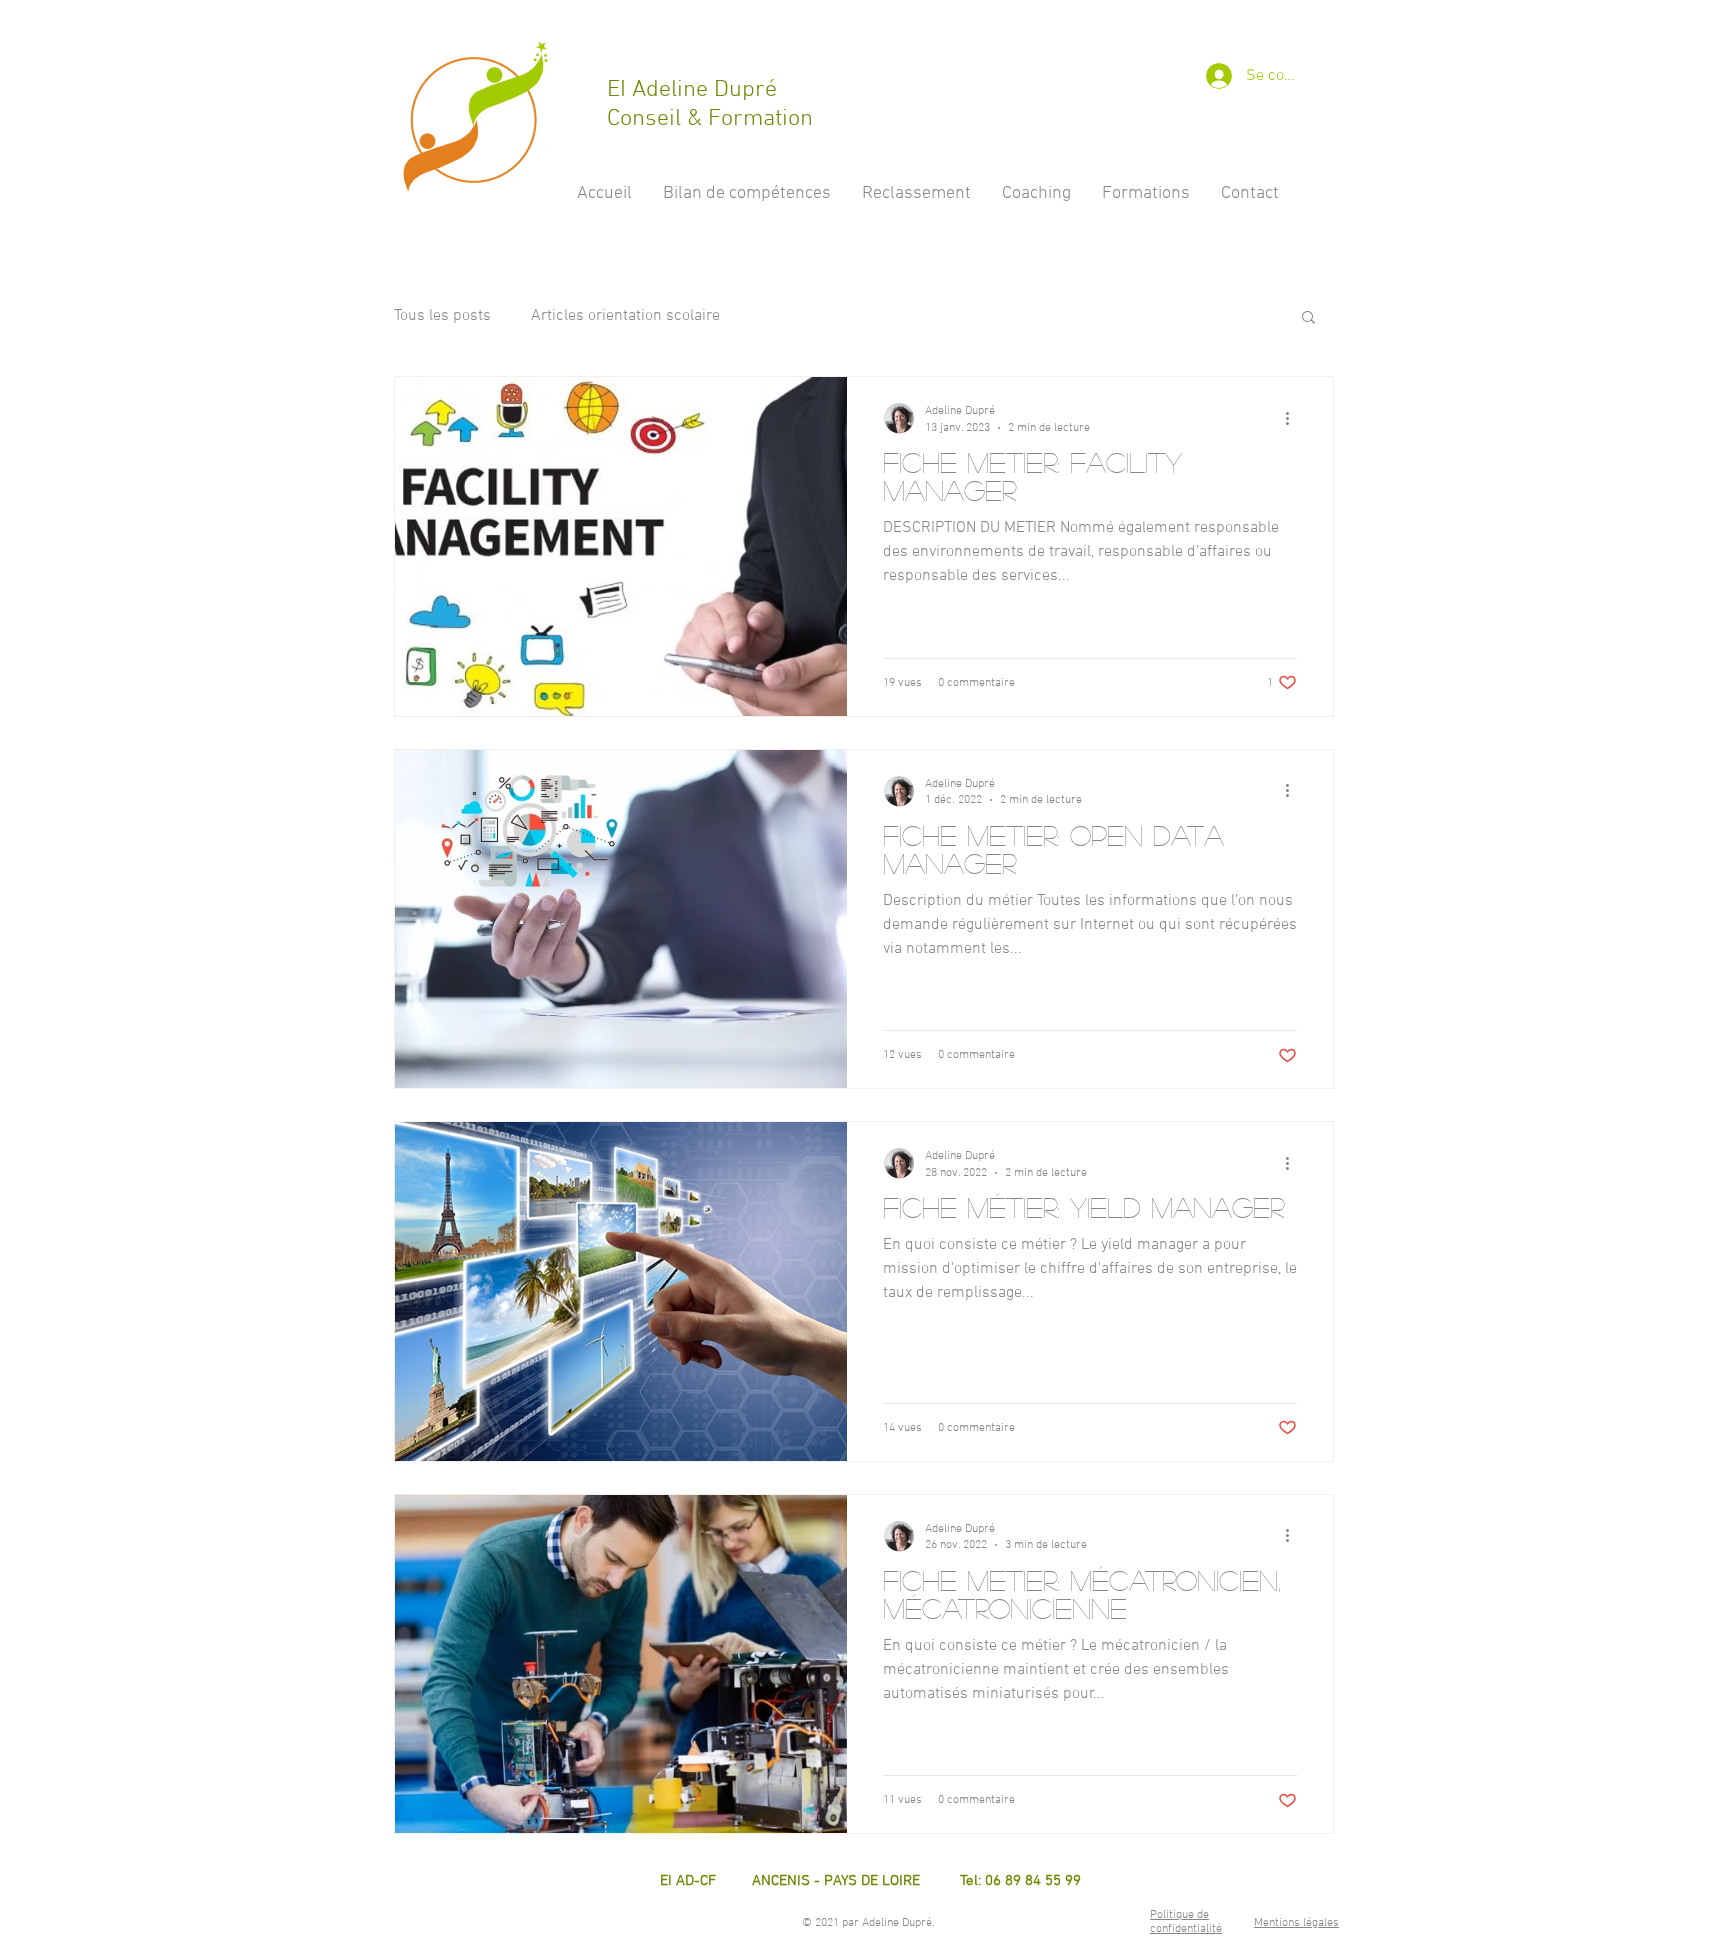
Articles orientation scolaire (625, 316)
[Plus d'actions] (1294, 418)
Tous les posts (442, 316)
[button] (1308, 318)
